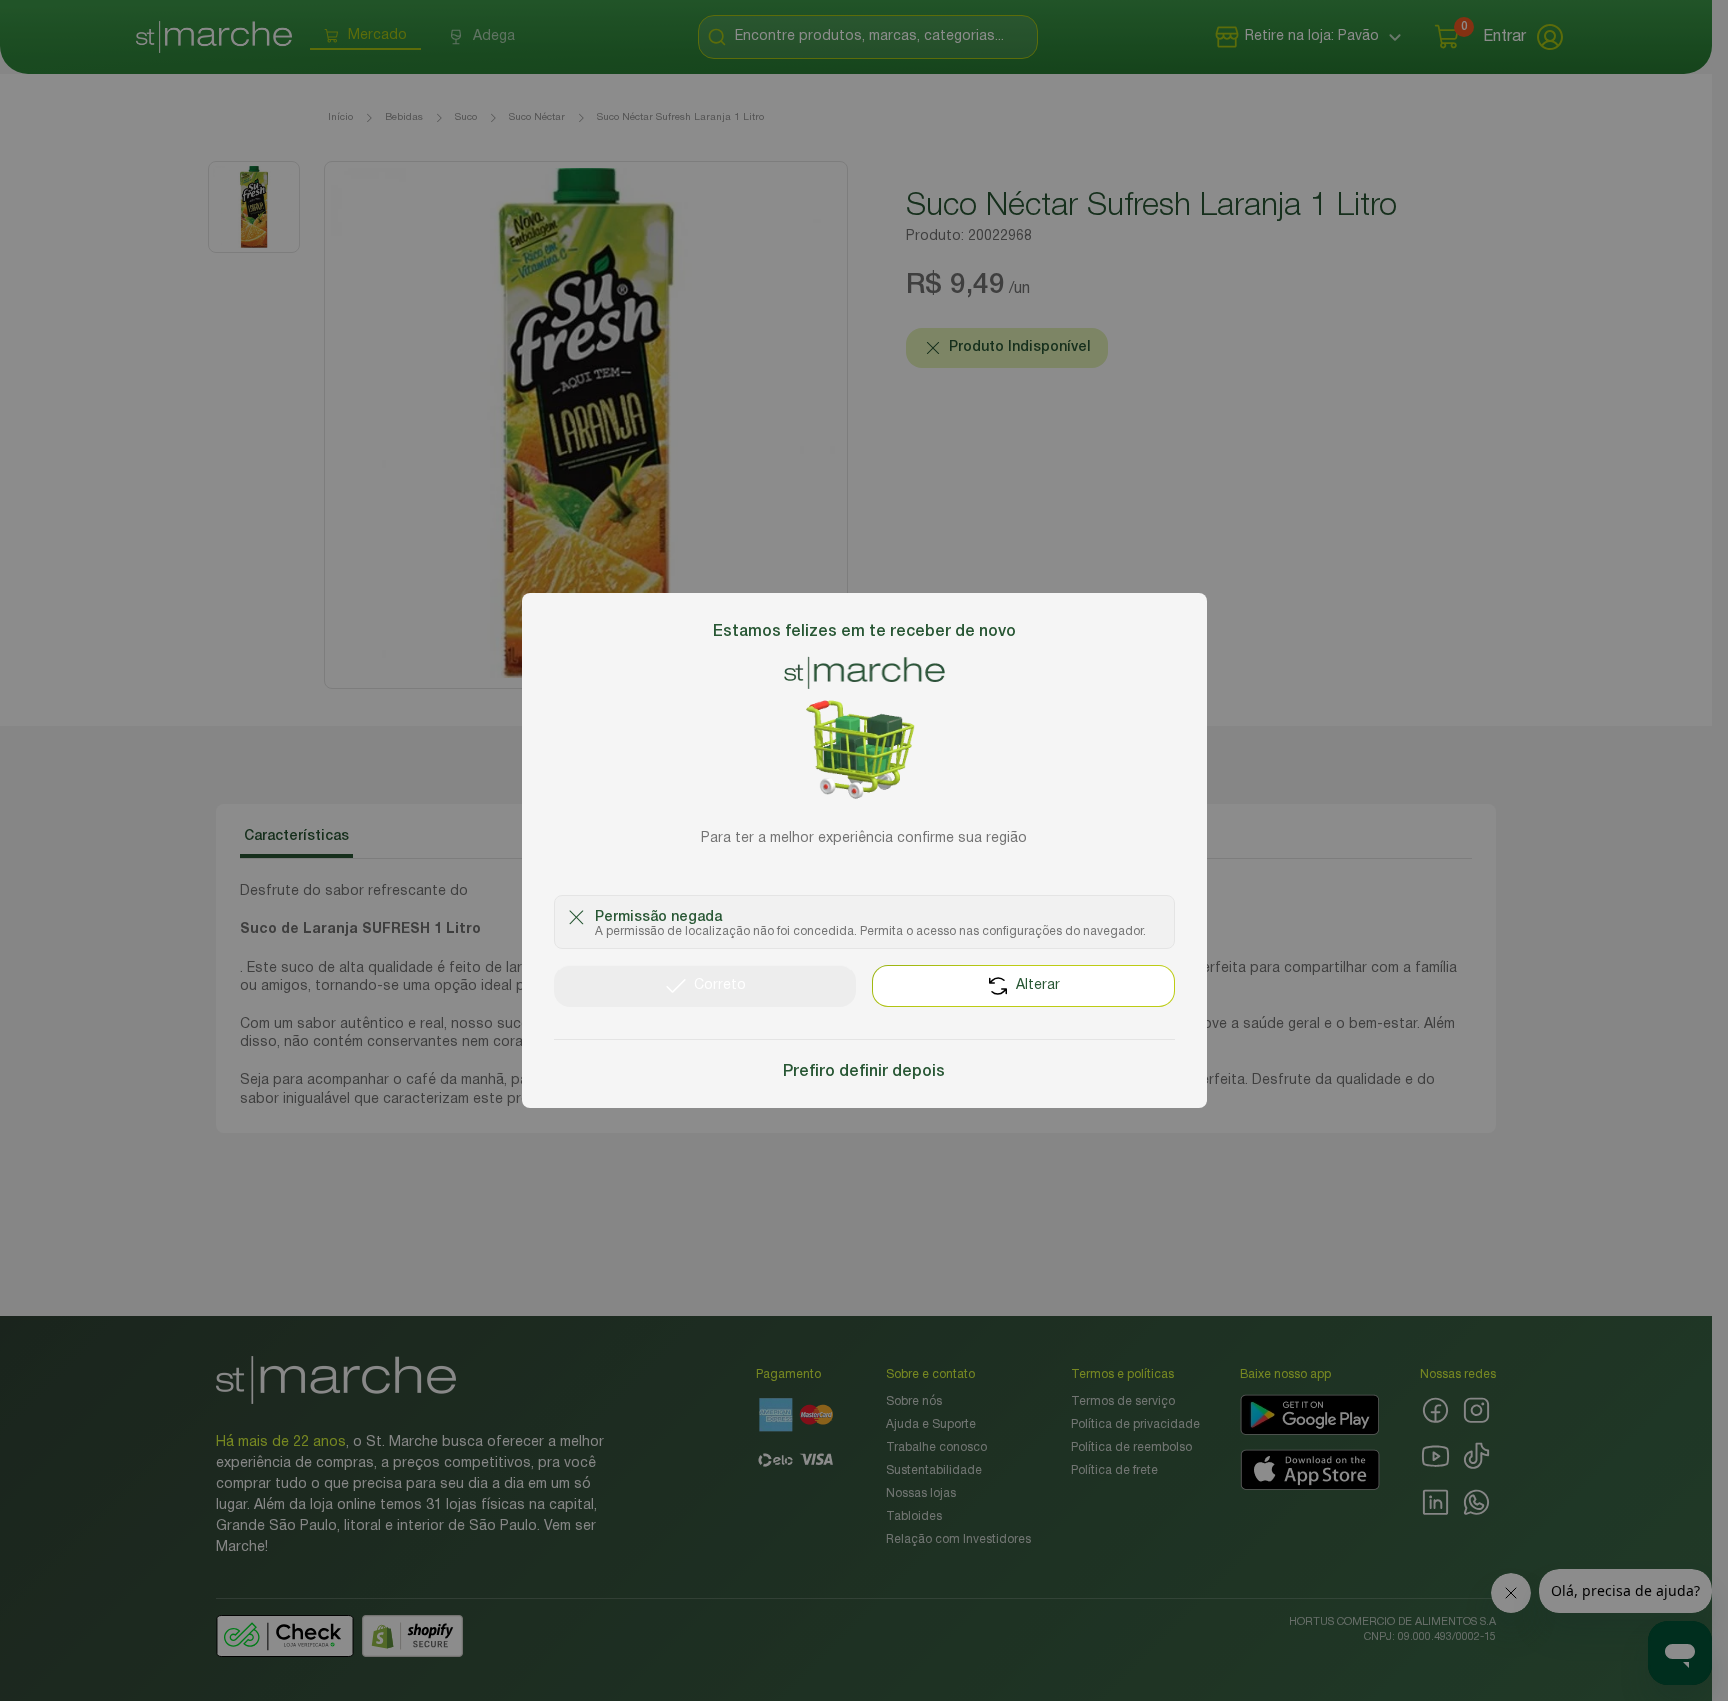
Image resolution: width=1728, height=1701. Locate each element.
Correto (720, 985)
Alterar (1038, 985)
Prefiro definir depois (864, 1072)
